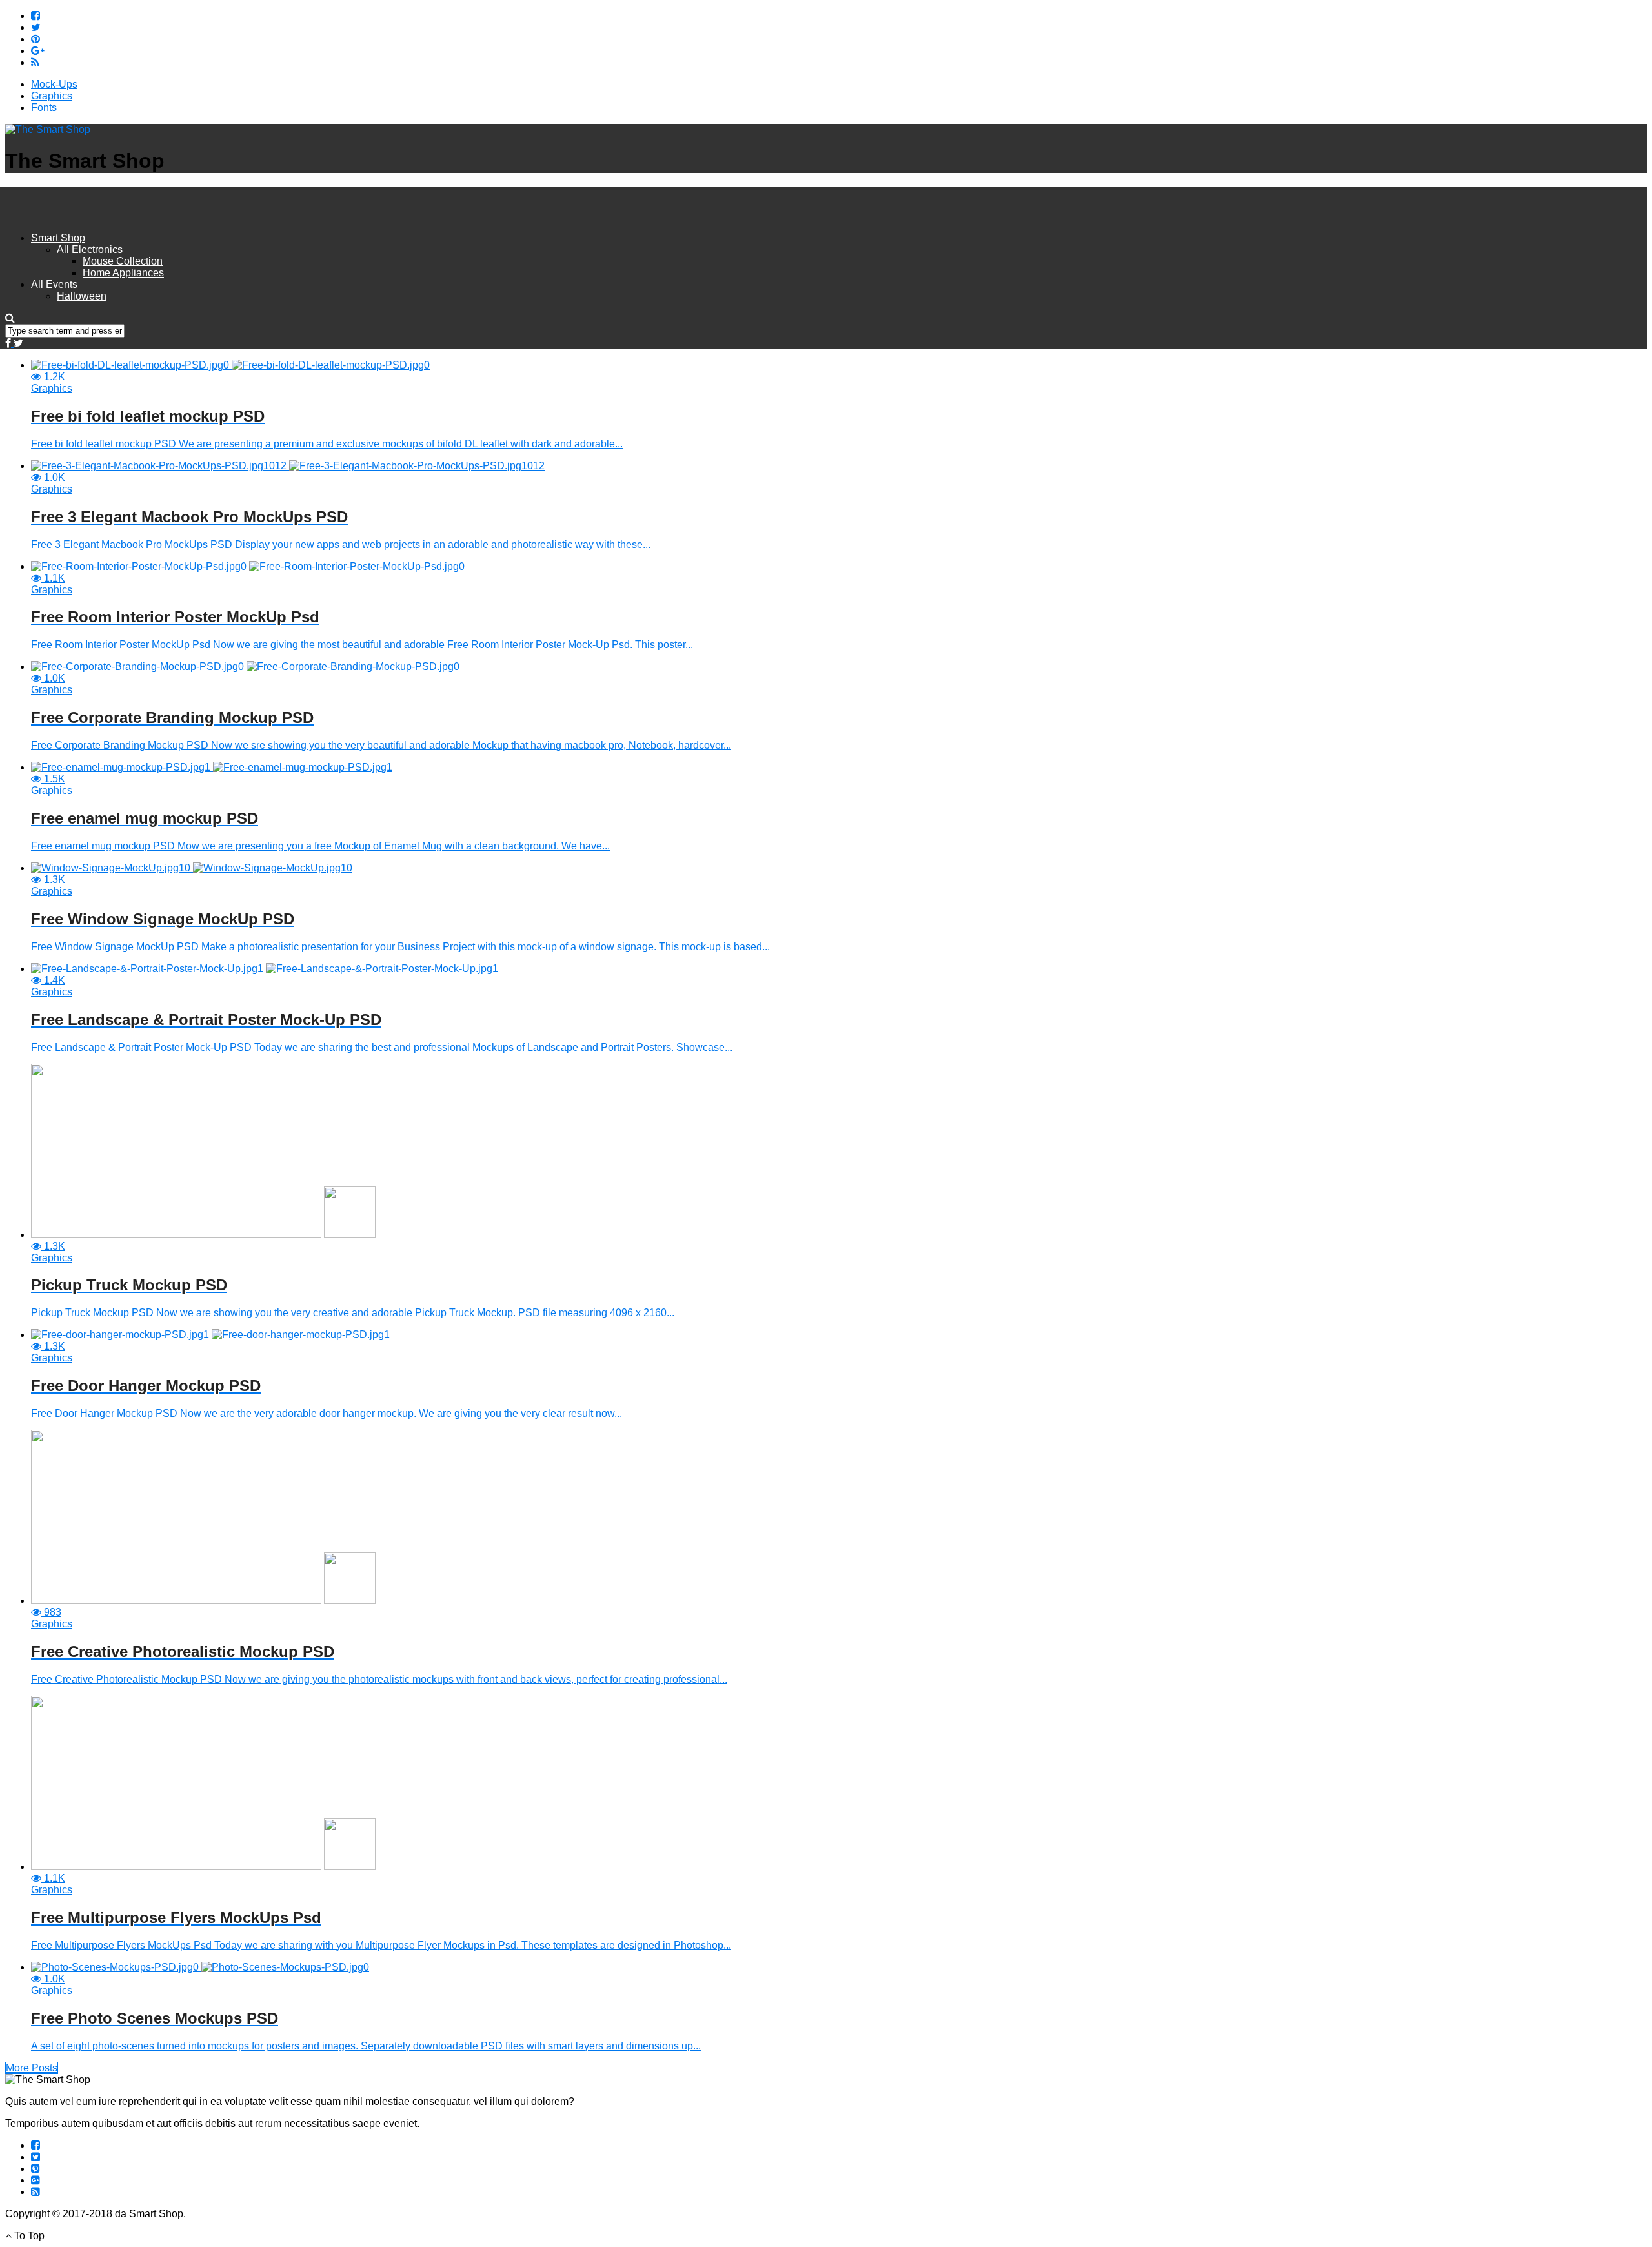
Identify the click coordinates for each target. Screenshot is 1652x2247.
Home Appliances (123, 273)
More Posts (32, 2068)
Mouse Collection (123, 261)
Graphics (52, 96)
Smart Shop (58, 238)
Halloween (82, 296)
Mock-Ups (54, 84)
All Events (54, 284)
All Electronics (90, 249)
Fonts (44, 107)
